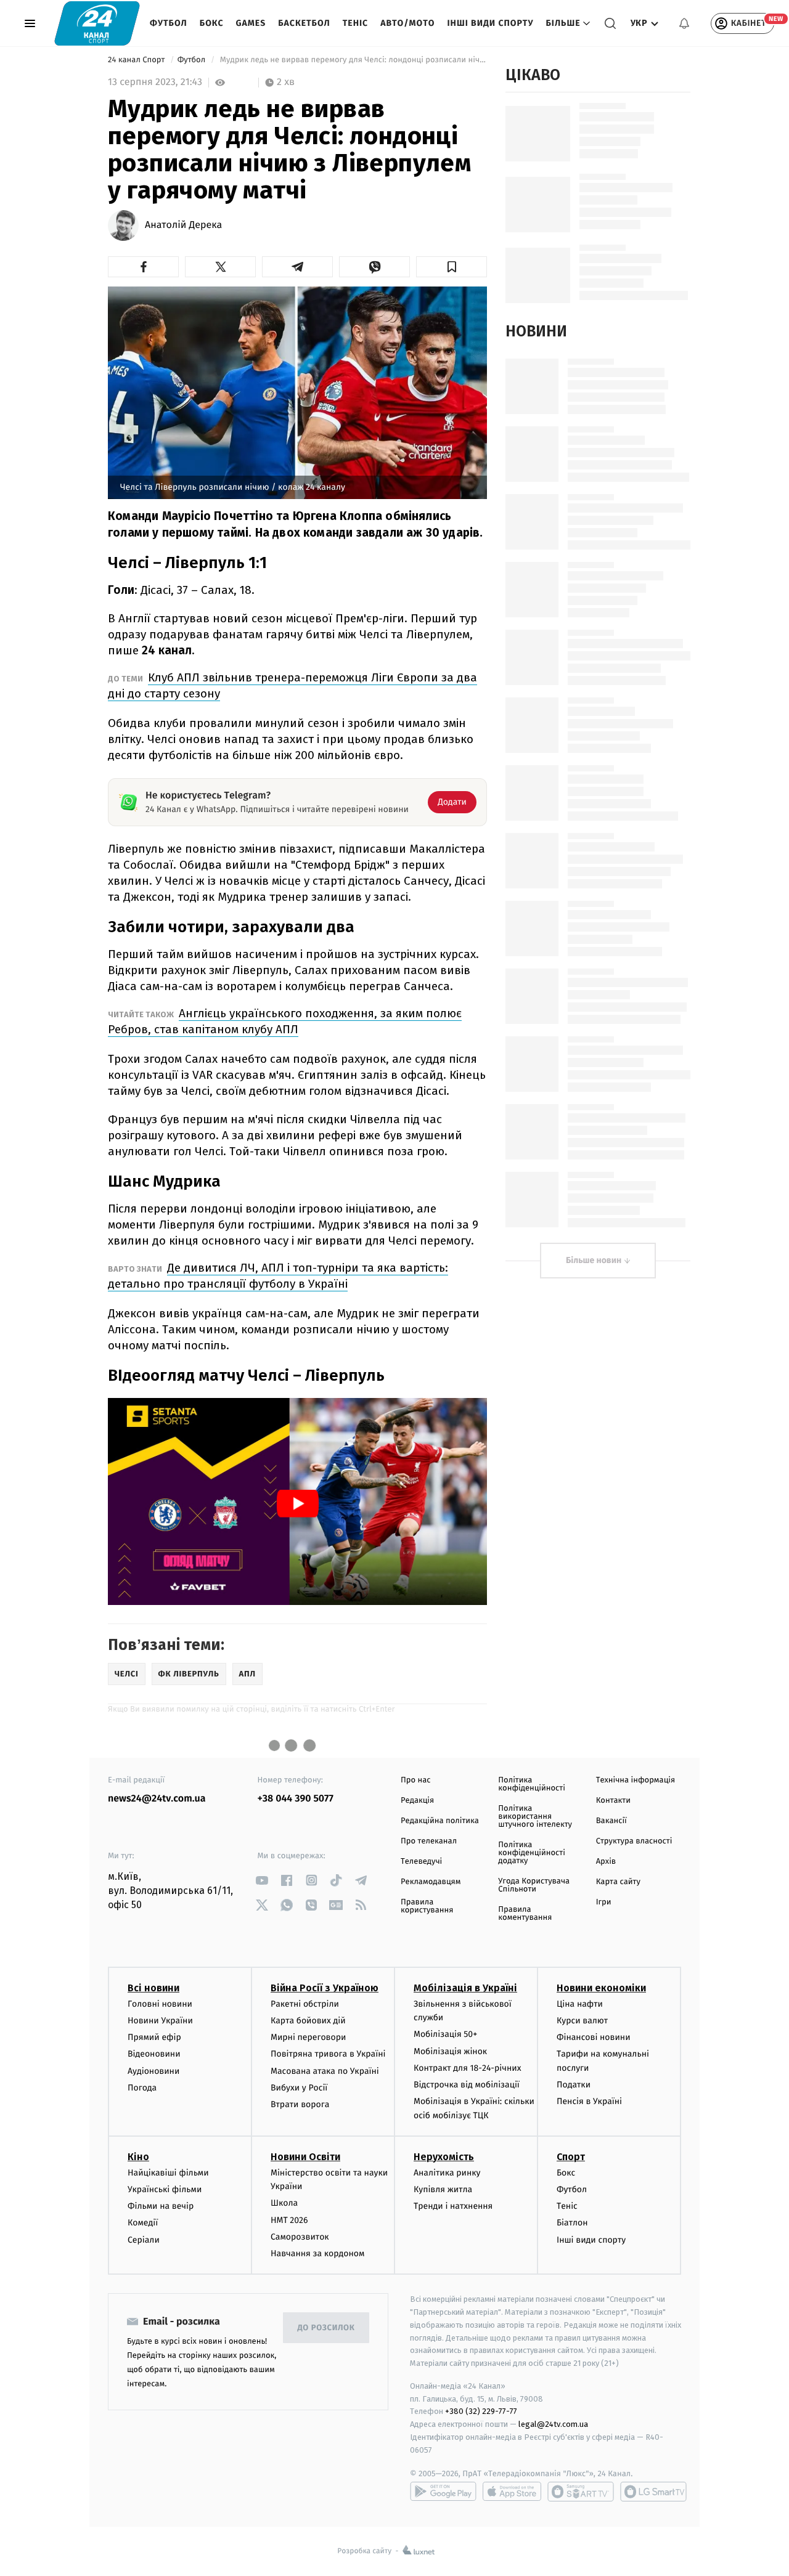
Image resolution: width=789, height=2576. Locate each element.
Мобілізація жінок (450, 2051)
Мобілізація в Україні (465, 1988)
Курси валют (582, 2021)
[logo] (97, 23)
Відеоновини (154, 2054)
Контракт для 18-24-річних (467, 2068)
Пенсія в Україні (589, 2101)
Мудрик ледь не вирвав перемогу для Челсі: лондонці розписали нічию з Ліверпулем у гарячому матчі (352, 60)
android (443, 2492)
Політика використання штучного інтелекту (535, 1817)
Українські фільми (165, 2189)
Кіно (138, 2157)
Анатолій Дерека (183, 226)
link (262, 1880)
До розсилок (326, 2328)
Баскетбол (304, 23)
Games (251, 23)
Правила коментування (525, 1914)
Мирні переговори (308, 2037)
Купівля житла (443, 2189)
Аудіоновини (153, 2071)
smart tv (581, 2492)
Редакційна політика (440, 1821)
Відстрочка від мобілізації (467, 2085)
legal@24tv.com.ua (553, 2424)
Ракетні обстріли (305, 2004)
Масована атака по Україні (325, 2071)
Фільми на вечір (161, 2206)
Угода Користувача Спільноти (534, 1885)
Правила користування (427, 1906)
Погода (142, 2088)
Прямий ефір (154, 2037)
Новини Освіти (305, 2157)
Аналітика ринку (447, 2173)
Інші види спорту (490, 23)
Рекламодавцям (431, 1882)
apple (512, 2492)
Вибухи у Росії (299, 2088)
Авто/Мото (407, 23)
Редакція (417, 1801)
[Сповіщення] (684, 23)
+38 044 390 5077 (296, 1799)
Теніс (355, 23)
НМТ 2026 (289, 2220)
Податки (574, 2085)
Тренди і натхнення (453, 2206)
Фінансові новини (594, 2037)
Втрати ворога (300, 2104)
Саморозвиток (300, 2237)
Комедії (143, 2223)
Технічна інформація (636, 1780)
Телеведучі (421, 1862)
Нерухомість (444, 2157)
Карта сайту (618, 1882)
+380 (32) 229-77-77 (481, 2411)
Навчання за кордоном (317, 2253)
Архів (606, 1862)
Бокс (212, 23)
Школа (284, 2203)
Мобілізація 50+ (445, 2034)
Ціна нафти (580, 2004)
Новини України (160, 2021)
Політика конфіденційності (532, 1784)
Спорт (571, 2157)
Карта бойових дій (308, 2021)
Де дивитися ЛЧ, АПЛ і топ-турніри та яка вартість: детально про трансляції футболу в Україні (278, 1276)
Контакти (613, 1801)
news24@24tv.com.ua (157, 1799)
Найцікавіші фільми (168, 2173)
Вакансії (611, 1821)
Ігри (604, 1902)
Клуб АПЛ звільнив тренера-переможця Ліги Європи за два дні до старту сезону (292, 685)
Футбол (169, 23)
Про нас (416, 1780)
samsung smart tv (653, 2492)
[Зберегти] (452, 267)
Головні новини (160, 2004)
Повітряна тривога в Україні (328, 2054)
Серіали (144, 2240)
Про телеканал (429, 1841)
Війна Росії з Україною (325, 1988)
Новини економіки (601, 1988)
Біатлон (572, 2223)
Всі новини (153, 1988)
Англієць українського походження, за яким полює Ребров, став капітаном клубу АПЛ (285, 1021)
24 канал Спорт (137, 60)
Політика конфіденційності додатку (532, 1853)
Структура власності (634, 1841)
